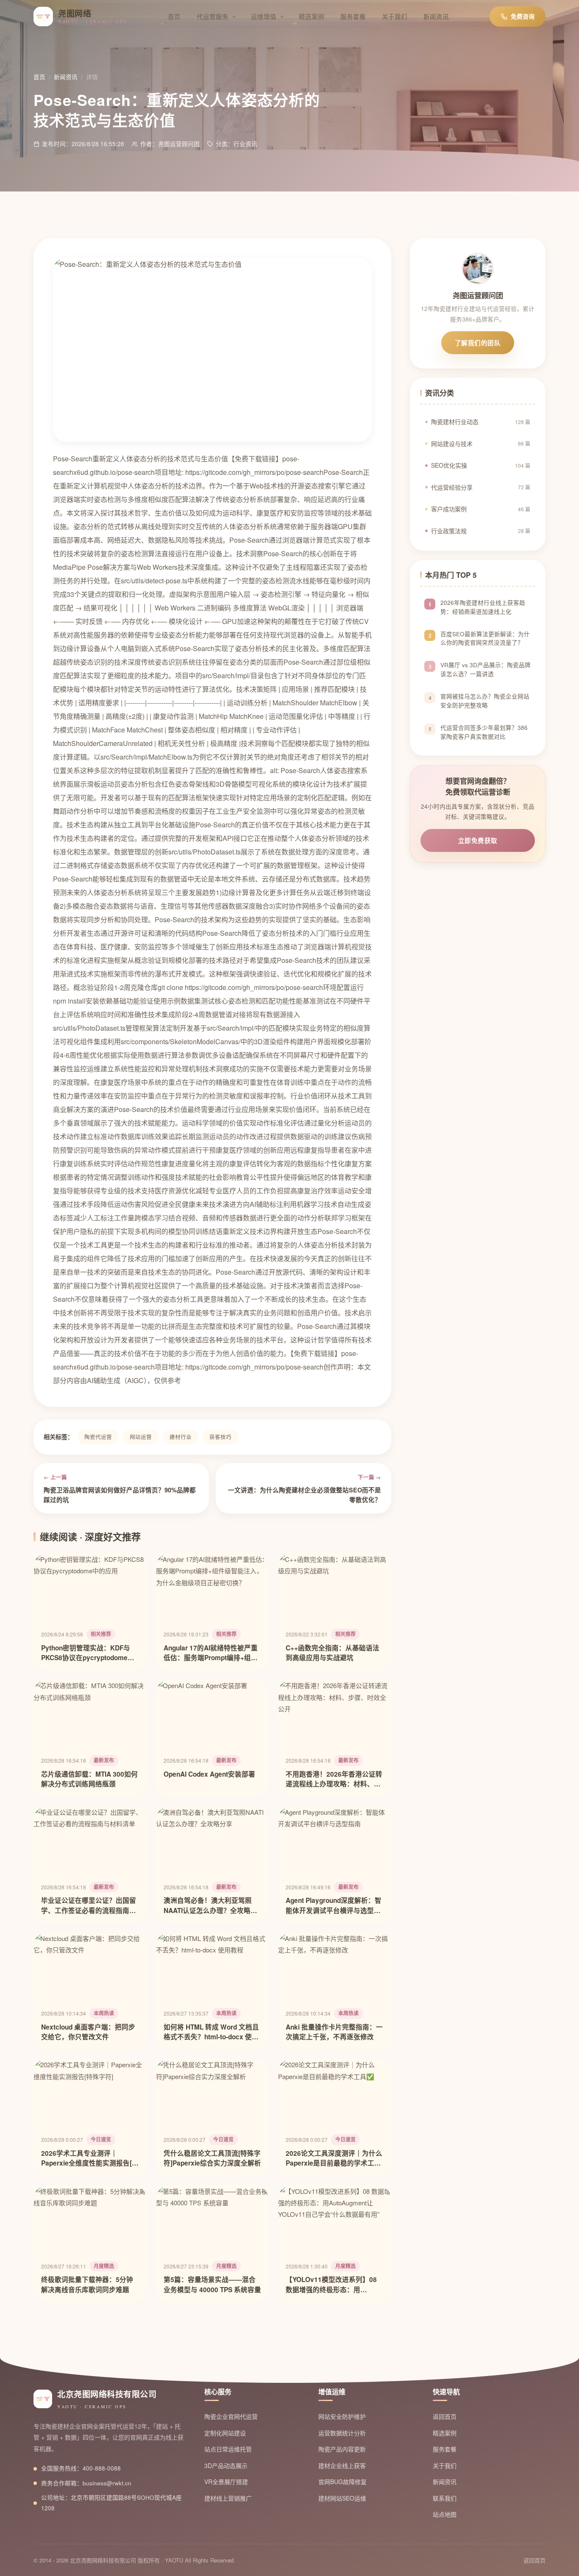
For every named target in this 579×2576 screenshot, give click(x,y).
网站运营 (141, 1437)
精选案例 (312, 16)
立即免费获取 (478, 840)
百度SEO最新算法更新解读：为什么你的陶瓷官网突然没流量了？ (485, 638)
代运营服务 (213, 16)
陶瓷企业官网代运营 (231, 2416)
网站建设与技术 (481, 444)
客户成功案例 (481, 509)
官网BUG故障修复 (342, 2482)
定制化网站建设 (225, 2433)
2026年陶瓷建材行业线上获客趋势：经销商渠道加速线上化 (483, 607)
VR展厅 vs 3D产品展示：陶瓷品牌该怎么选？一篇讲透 (486, 670)
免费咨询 (523, 16)
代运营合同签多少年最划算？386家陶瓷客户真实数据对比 (484, 732)
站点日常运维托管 (228, 2449)
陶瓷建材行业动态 (481, 421)
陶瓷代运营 (98, 1437)
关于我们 (395, 16)
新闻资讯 (436, 16)
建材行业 (181, 1437)
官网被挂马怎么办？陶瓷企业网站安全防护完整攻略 (485, 701)
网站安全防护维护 (342, 2416)
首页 (174, 16)
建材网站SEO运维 (342, 2498)
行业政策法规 (481, 531)
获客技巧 (220, 1437)
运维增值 (264, 16)
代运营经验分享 (481, 487)
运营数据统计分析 (342, 2433)
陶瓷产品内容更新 (342, 2449)
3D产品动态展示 (226, 2465)
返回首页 (445, 2416)
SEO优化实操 (481, 465)
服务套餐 (353, 16)
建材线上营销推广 (228, 2498)
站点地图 (445, 2514)
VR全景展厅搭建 (226, 2482)
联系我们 (445, 2498)
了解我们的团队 (478, 343)
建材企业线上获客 (342, 2465)
